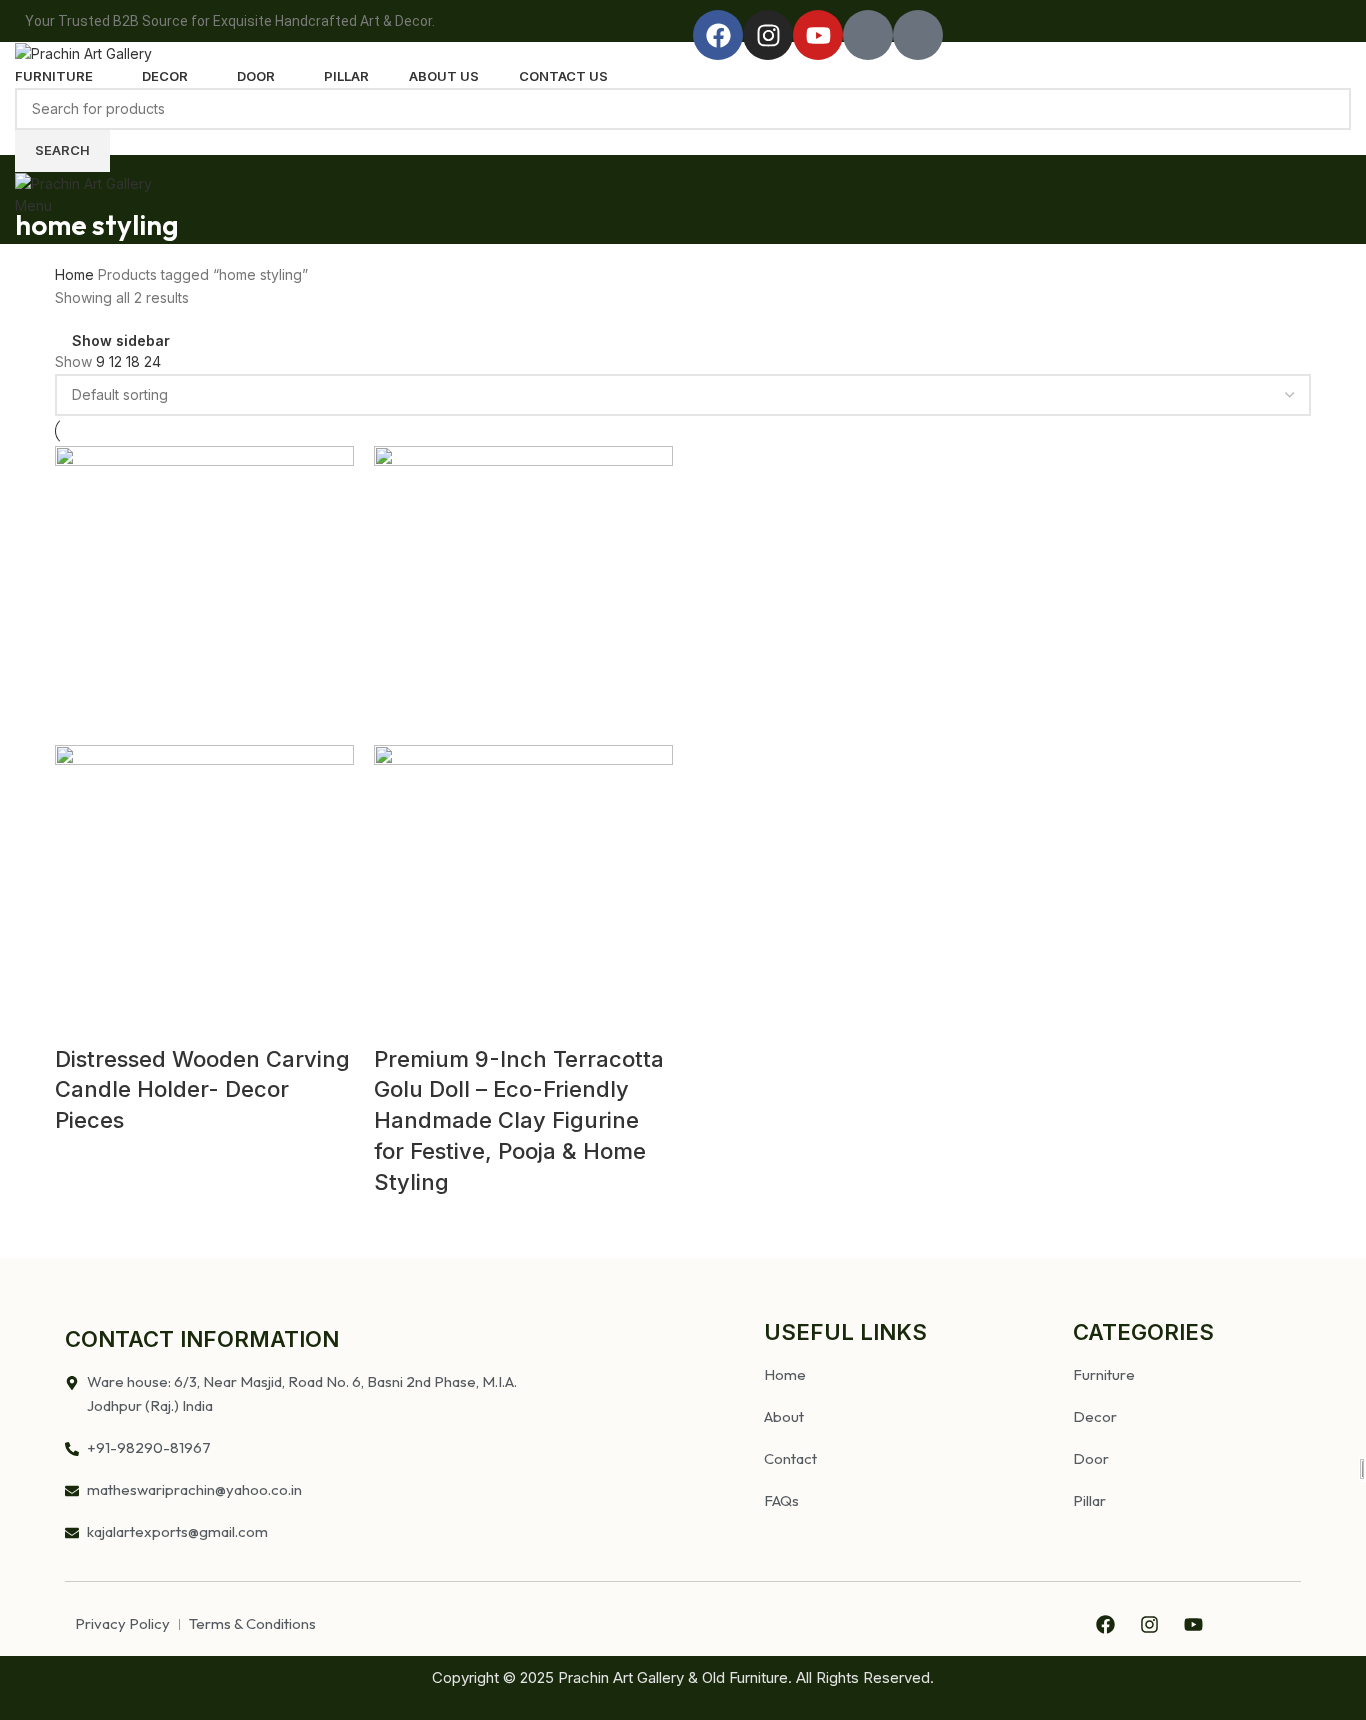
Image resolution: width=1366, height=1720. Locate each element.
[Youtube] (818, 35)
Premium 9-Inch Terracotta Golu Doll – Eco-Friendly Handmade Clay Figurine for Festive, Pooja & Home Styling (519, 1120)
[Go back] (40, 180)
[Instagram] (768, 35)
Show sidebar (121, 340)
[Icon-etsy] (918, 35)
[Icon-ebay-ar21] (868, 35)
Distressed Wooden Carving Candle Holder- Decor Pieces (202, 1090)
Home (76, 274)
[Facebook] (718, 35)
